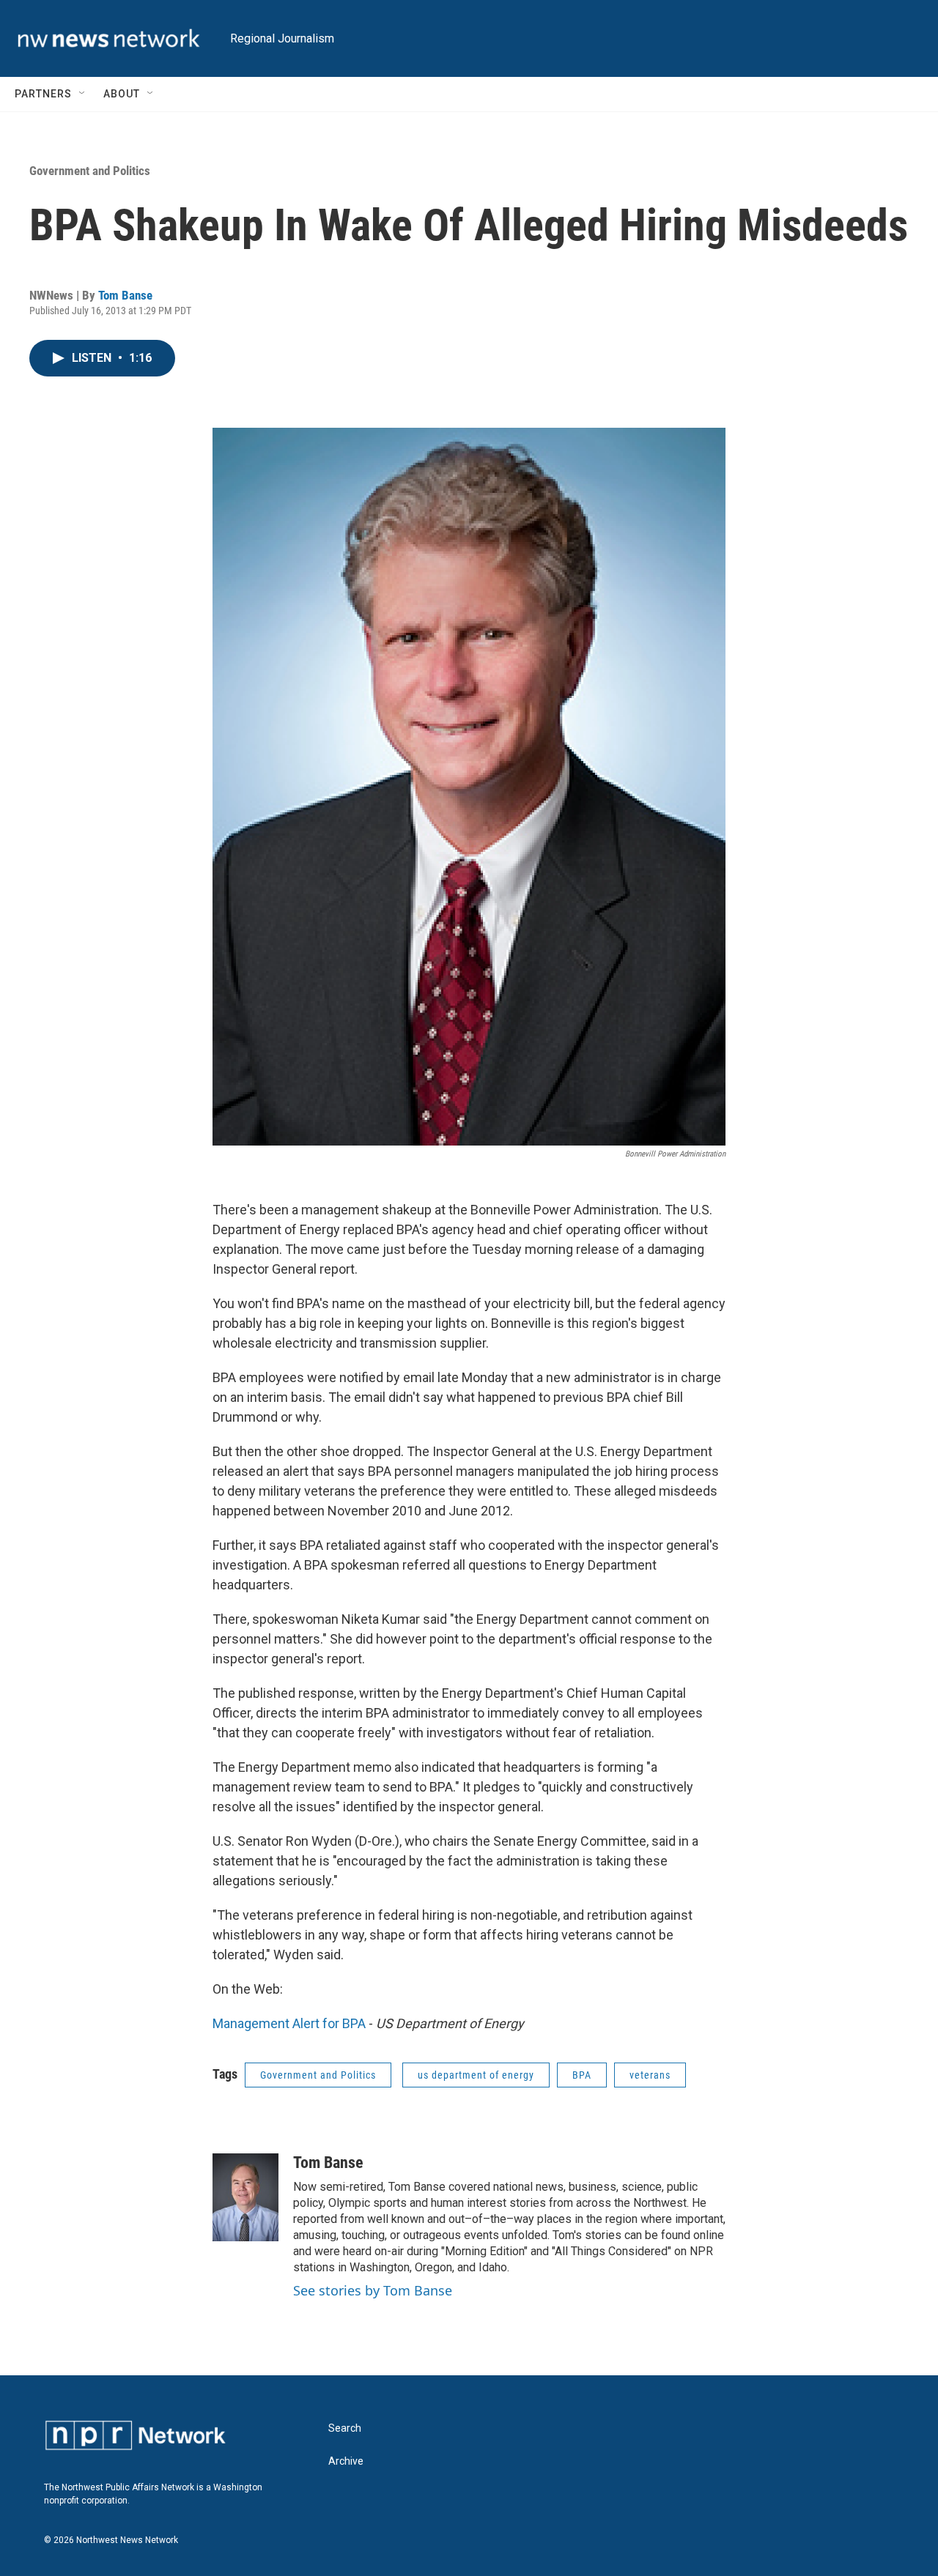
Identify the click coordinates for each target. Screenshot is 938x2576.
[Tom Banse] (245, 2197)
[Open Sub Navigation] (83, 94)
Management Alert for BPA (289, 2023)
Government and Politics (90, 171)
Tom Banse (125, 295)
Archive (346, 2461)
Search (345, 2428)
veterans (650, 2075)
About (122, 94)
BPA (582, 2075)
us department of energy (476, 2075)
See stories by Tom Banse (373, 2290)
